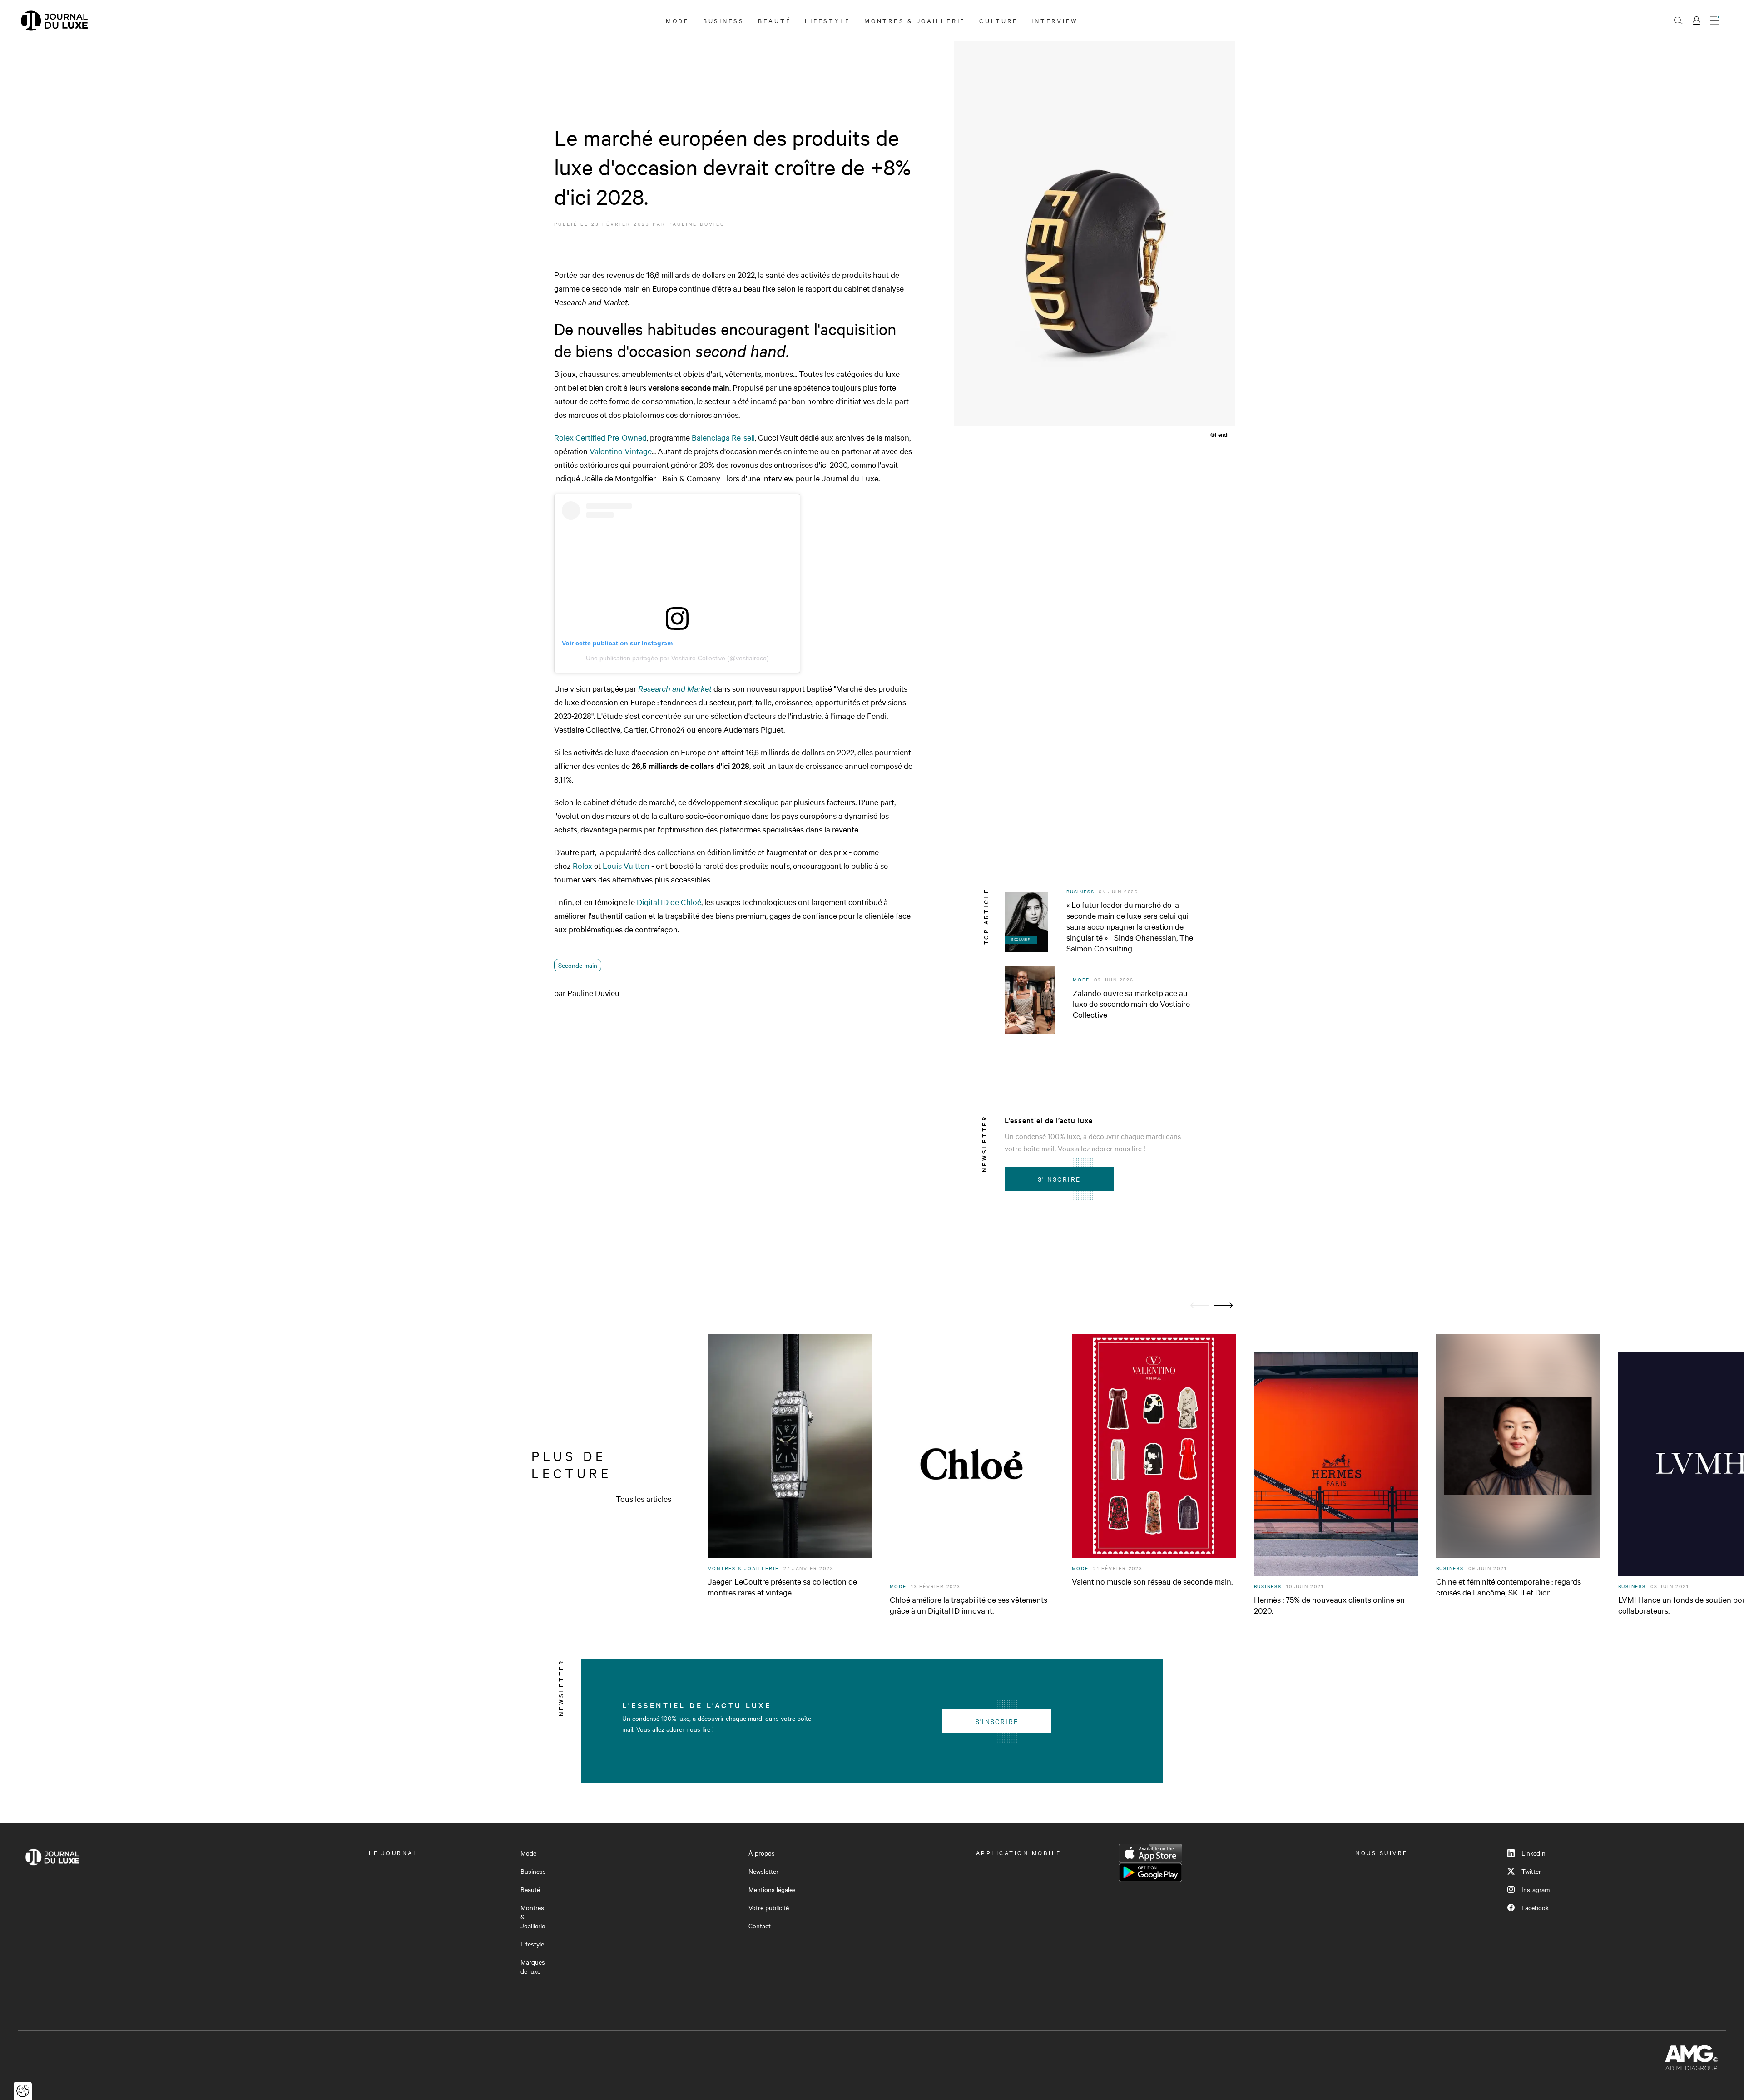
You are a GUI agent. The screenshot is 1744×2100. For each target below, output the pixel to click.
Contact (760, 1926)
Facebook (1535, 1907)
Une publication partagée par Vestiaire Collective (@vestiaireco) (677, 658)
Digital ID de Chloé (669, 902)
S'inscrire (1059, 1179)
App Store (1150, 1853)
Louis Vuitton (626, 865)
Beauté (775, 20)
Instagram (1536, 1889)
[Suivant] (1224, 1305)
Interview (1055, 20)
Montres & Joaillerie (915, 20)
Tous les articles (644, 1498)
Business (724, 20)
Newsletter (763, 1871)
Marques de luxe (533, 1966)
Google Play (1150, 1872)
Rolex (582, 865)
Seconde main (578, 965)
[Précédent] (1200, 1305)
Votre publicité (769, 1907)
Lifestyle (828, 20)
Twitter (1531, 1871)
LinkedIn (1533, 1853)
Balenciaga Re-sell (723, 437)
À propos (762, 1853)
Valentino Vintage (621, 451)
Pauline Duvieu (697, 224)
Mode (678, 20)
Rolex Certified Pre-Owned (600, 437)
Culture (998, 20)
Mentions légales (772, 1889)
